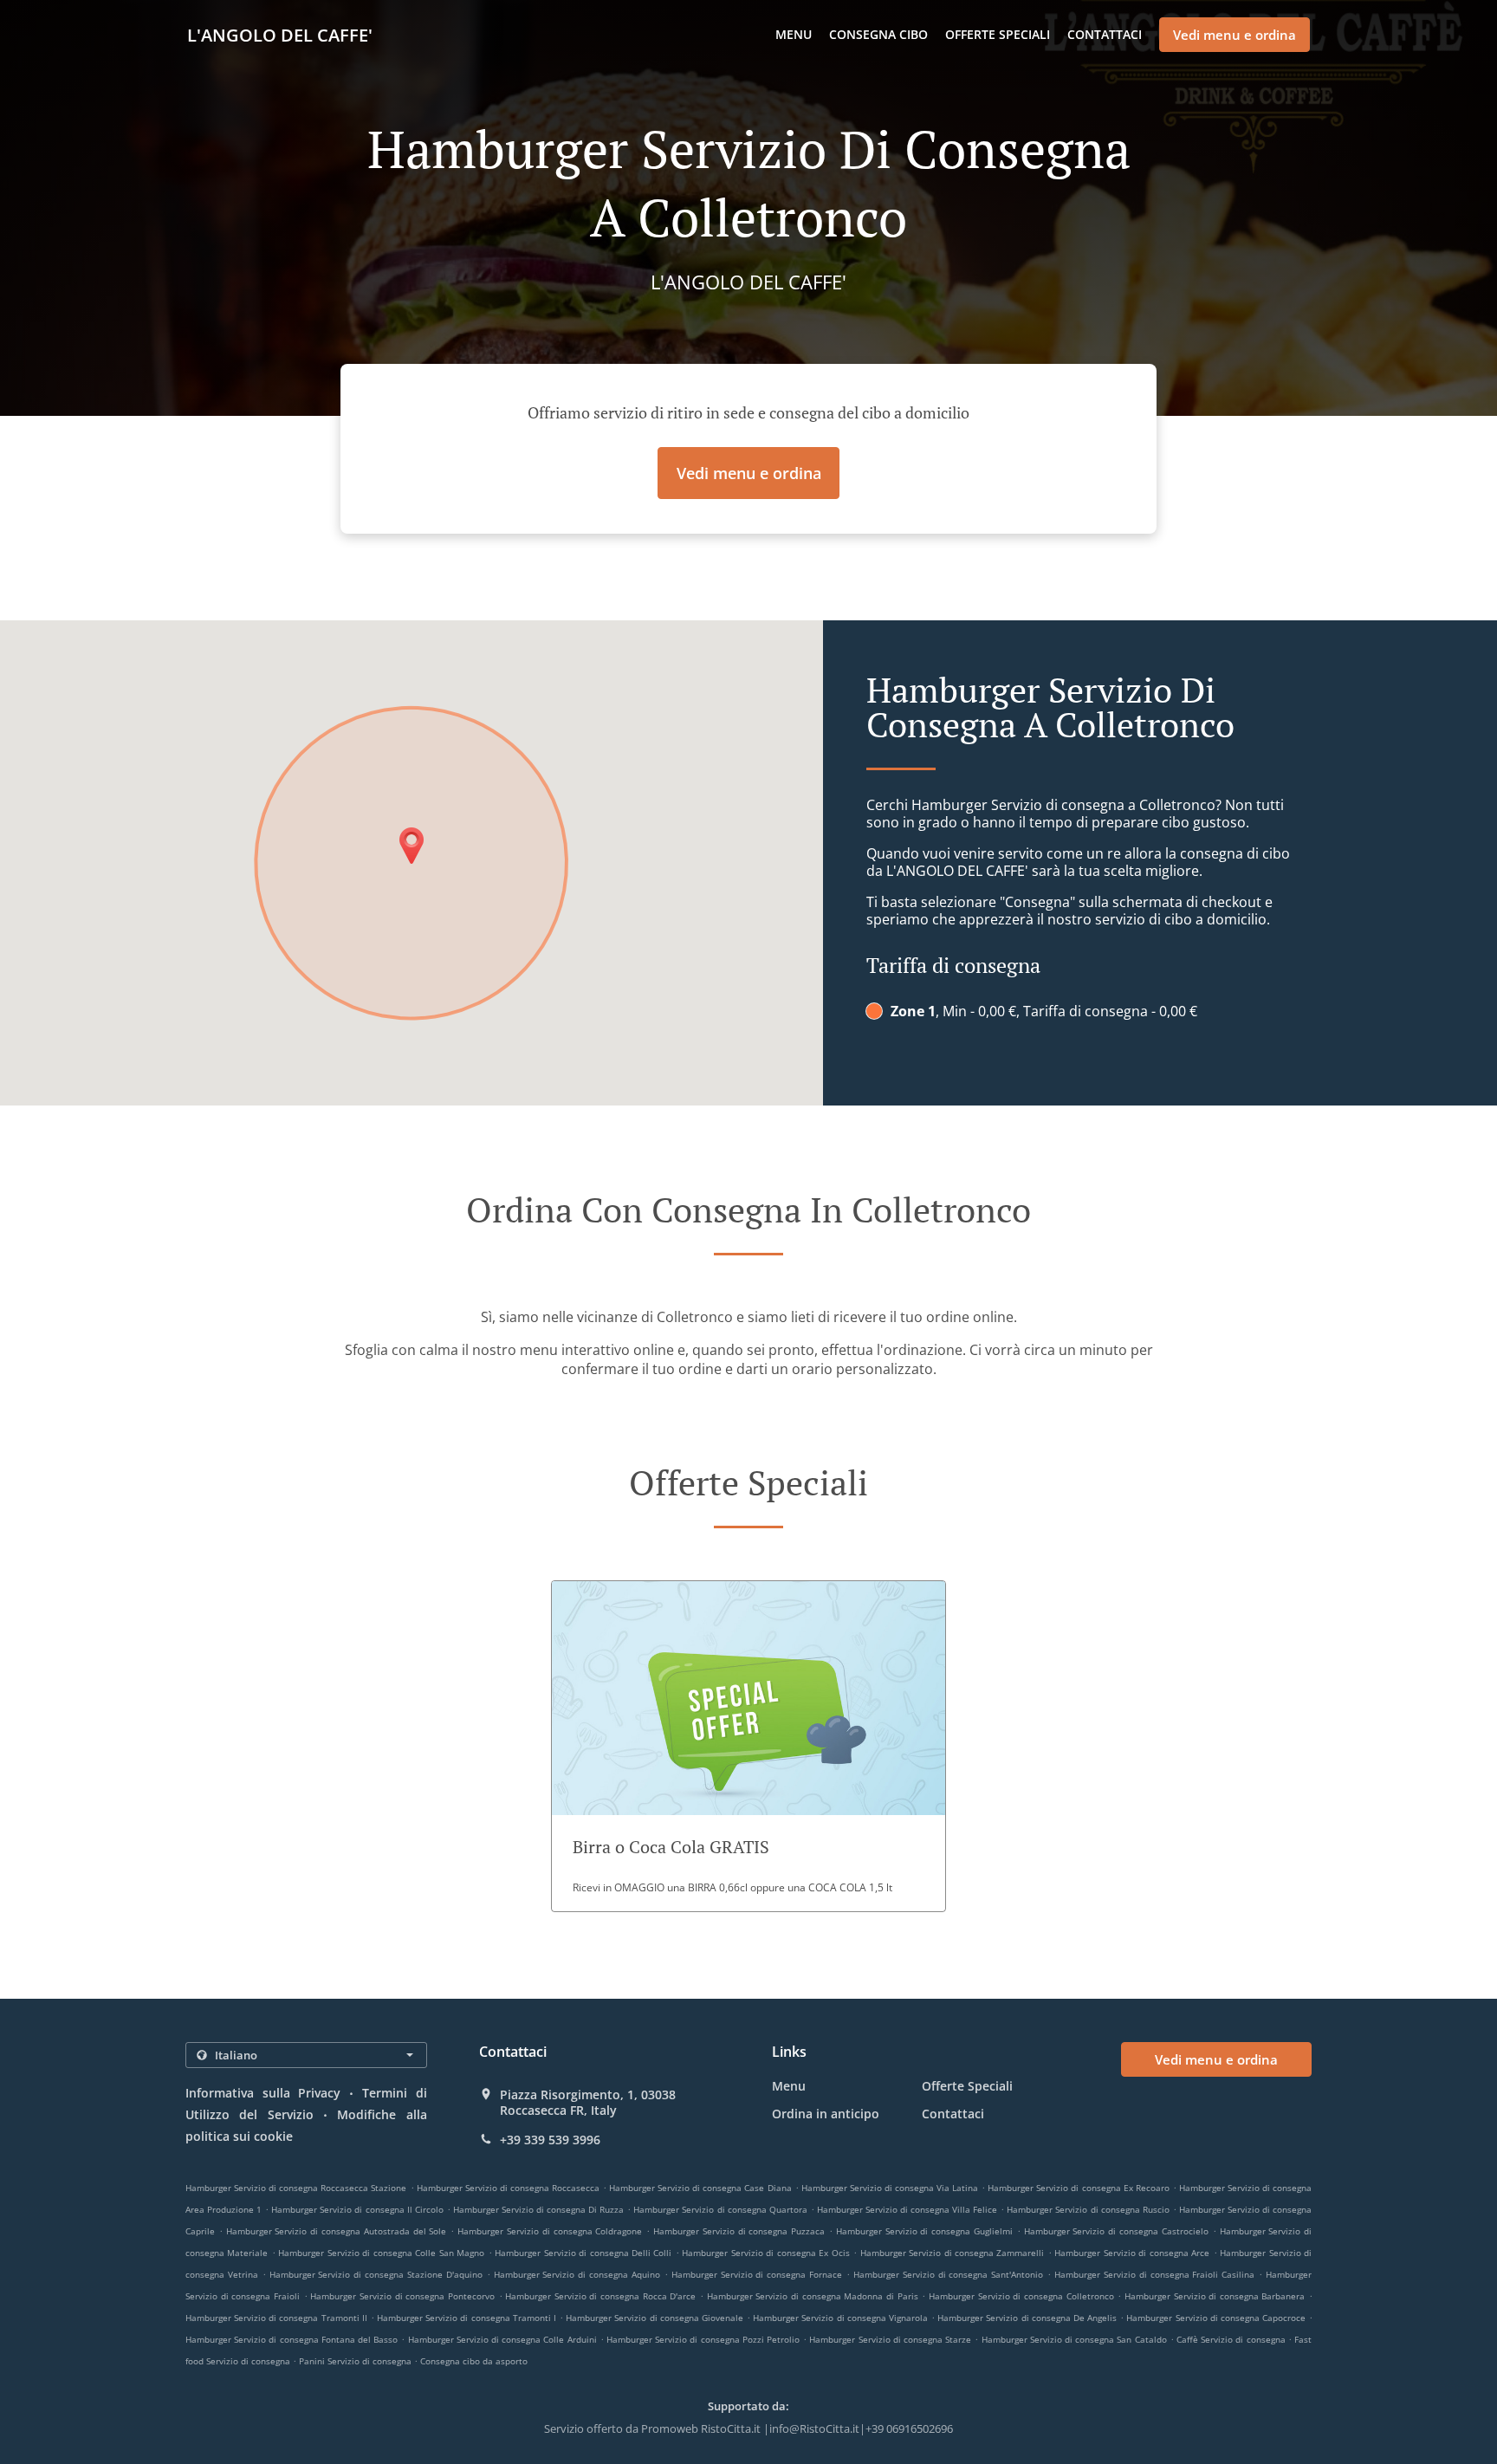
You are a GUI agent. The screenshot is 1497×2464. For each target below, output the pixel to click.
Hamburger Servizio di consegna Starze (890, 2339)
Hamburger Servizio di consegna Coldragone (550, 2231)
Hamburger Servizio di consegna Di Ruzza (538, 2209)
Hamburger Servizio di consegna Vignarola (840, 2318)
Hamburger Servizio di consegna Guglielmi (924, 2231)
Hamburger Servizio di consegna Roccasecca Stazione (296, 2188)
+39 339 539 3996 (550, 2140)
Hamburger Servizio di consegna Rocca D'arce (600, 2296)
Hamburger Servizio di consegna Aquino (577, 2274)
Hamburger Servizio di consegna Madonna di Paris (813, 2296)
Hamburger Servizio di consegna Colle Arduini (502, 2339)
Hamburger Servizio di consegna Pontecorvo (402, 2296)
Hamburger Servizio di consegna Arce (1132, 2253)
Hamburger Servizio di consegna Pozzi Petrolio (703, 2339)
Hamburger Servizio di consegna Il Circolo (357, 2209)
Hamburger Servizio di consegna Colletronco (1021, 2296)
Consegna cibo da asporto (474, 2361)
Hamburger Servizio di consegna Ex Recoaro (1078, 2188)
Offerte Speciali (998, 34)
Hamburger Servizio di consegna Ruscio (1088, 2209)
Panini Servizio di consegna (356, 2361)
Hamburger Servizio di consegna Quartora (720, 2209)
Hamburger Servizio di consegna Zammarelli (953, 2253)
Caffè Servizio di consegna (1232, 2339)
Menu (794, 34)
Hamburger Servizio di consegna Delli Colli (583, 2253)
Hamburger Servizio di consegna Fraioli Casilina (1154, 2274)
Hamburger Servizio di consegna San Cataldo (1074, 2339)
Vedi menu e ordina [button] (1235, 35)
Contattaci (1105, 34)
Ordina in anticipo (826, 2114)
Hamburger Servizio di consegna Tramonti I (467, 2318)
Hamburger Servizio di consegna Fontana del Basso (292, 2339)
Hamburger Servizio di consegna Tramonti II (276, 2318)
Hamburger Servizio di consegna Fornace (757, 2274)
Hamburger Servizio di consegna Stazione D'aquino (376, 2274)
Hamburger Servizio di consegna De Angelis (1027, 2318)
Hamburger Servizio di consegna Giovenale (655, 2318)
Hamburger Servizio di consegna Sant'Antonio (948, 2274)
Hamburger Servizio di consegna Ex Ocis (765, 2253)
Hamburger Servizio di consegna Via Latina (890, 2188)
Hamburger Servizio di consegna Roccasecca (508, 2188)
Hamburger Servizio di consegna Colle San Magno (381, 2253)
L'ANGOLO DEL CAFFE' (280, 35)
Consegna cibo (878, 34)
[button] (748, 1746)
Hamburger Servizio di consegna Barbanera (1215, 2296)
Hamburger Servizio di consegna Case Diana (700, 2188)
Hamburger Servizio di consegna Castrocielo (1116, 2231)
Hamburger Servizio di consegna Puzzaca (739, 2231)
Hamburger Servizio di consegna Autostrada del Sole (337, 2231)
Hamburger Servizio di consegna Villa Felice (907, 2209)
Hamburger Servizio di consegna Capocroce (1216, 2318)
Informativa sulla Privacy (263, 2093)
